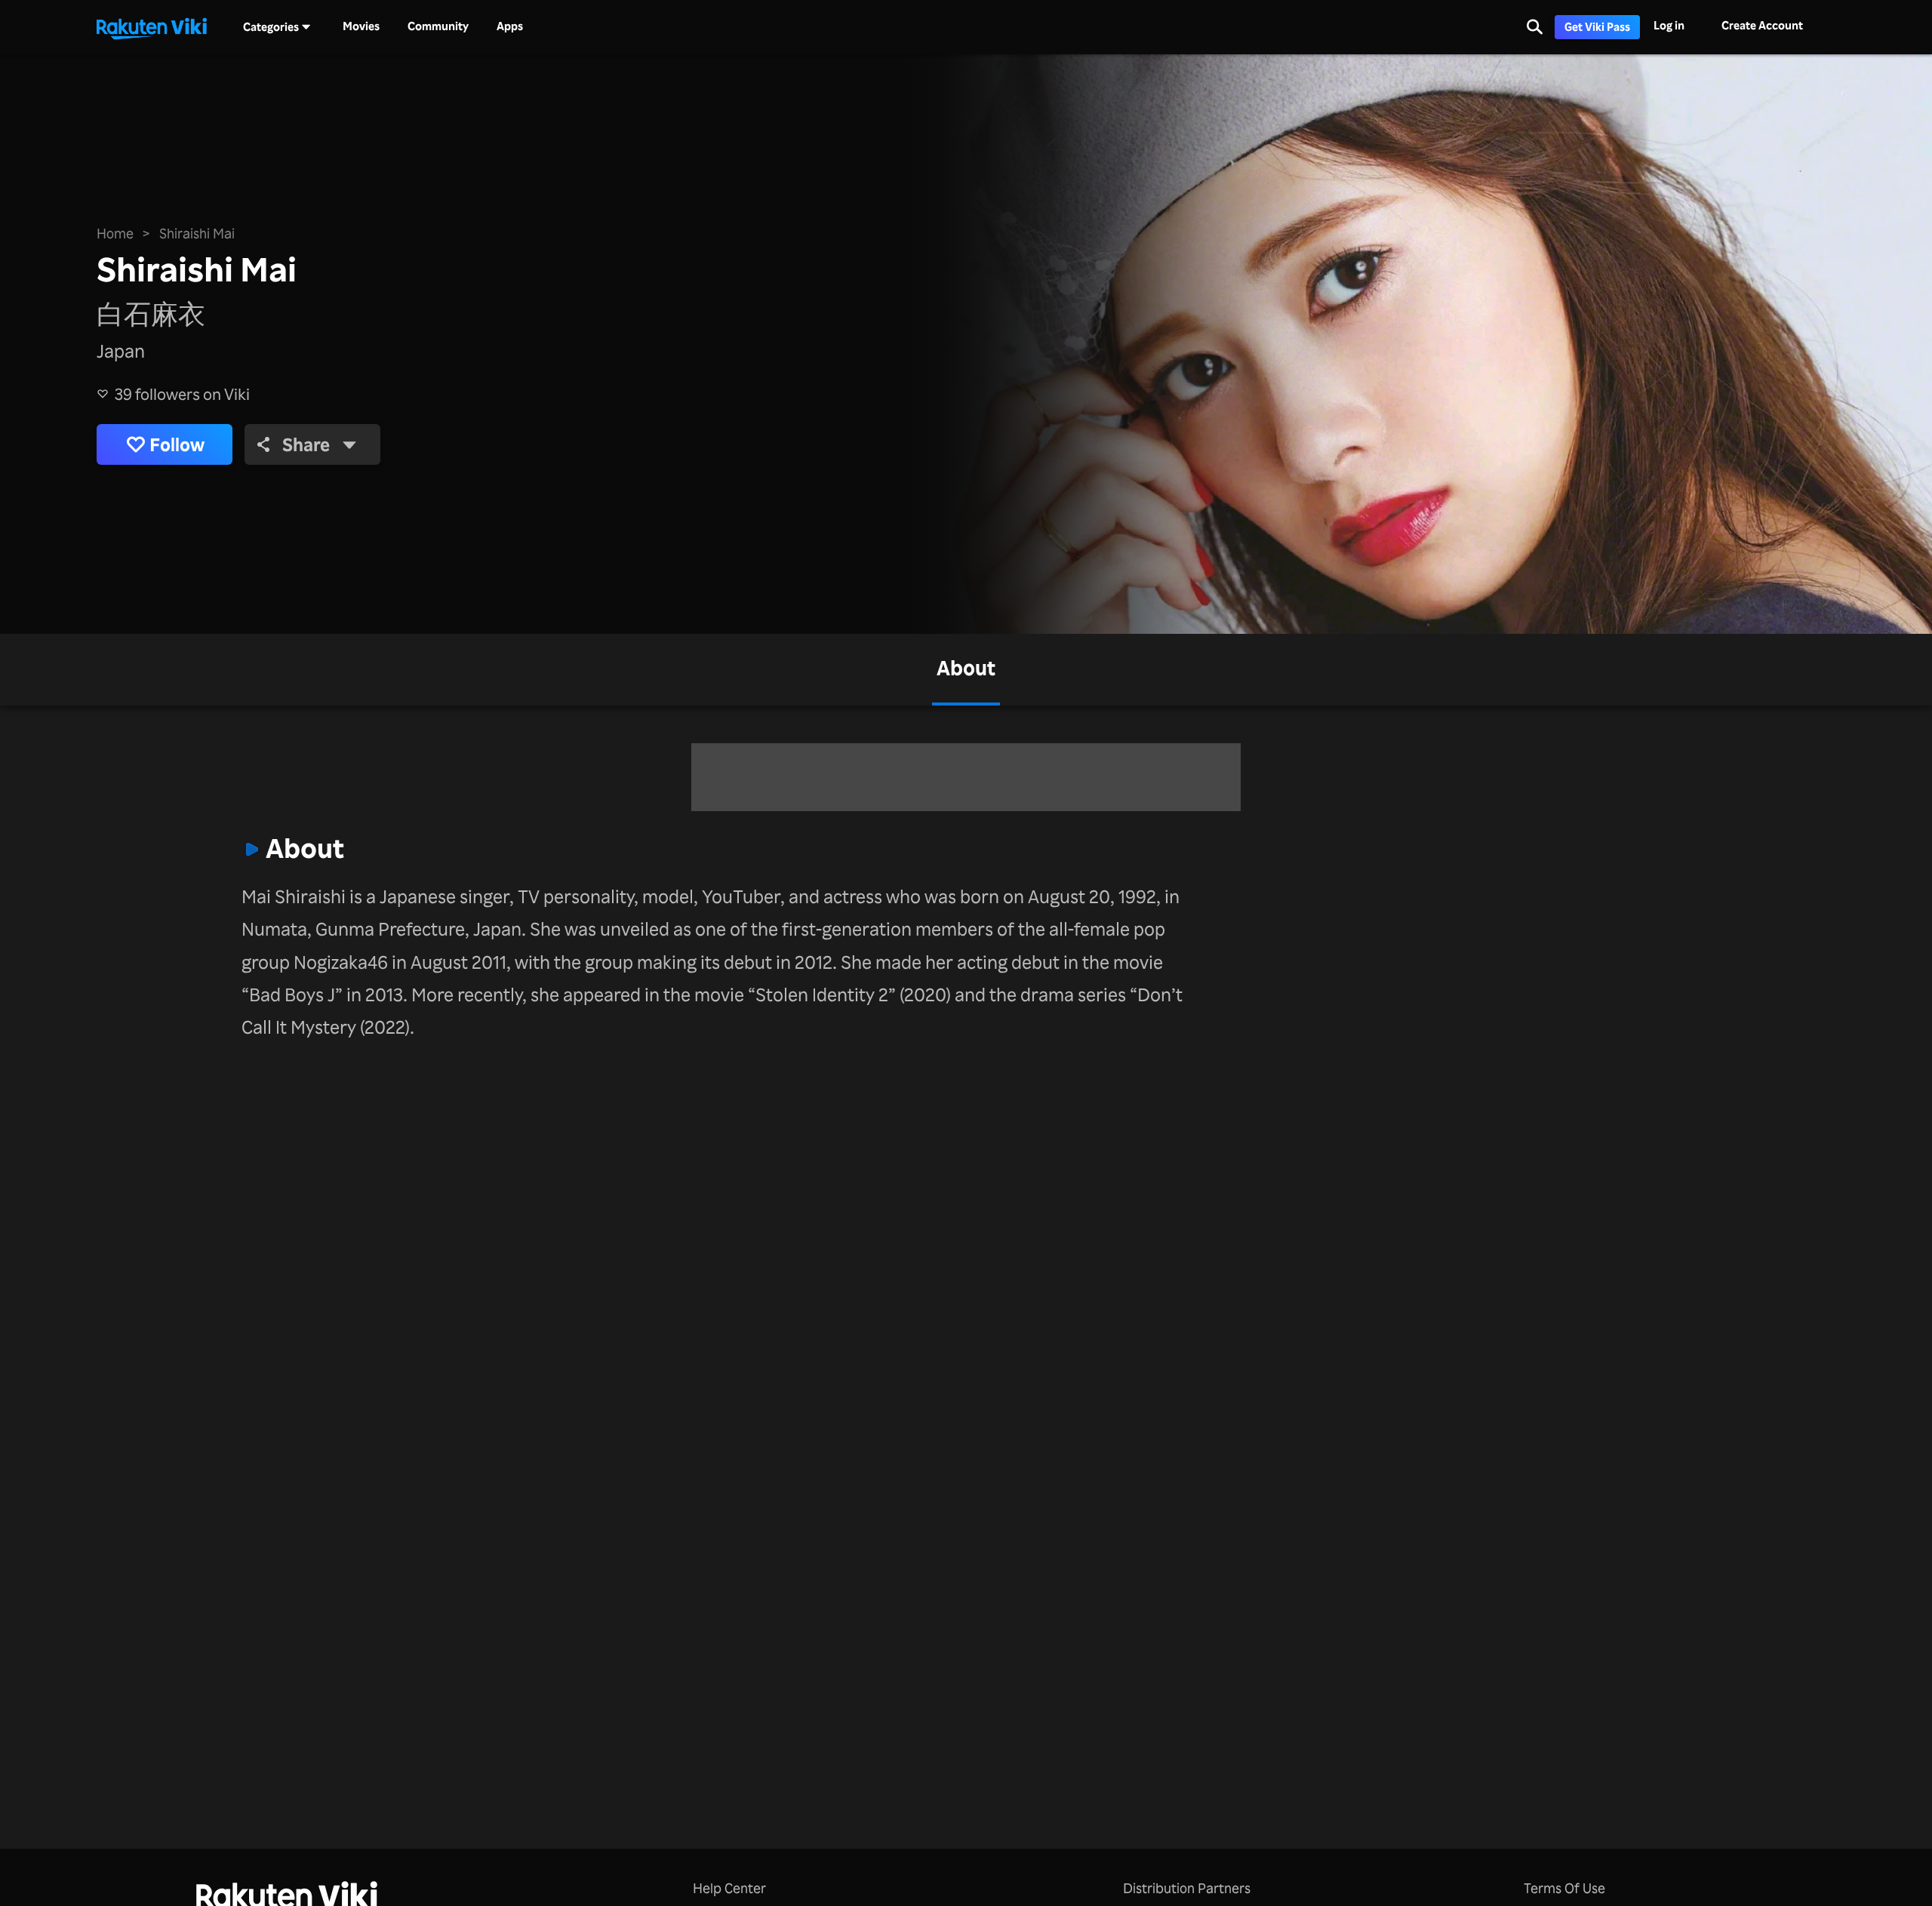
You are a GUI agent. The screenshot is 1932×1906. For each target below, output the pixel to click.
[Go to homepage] (152, 27)
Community (438, 26)
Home (115, 233)
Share (306, 444)
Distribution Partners (1187, 1888)
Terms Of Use (1564, 1888)
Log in (1669, 25)
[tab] (966, 670)
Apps (510, 26)
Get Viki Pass (1597, 27)
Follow (177, 444)
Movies (361, 26)
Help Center (729, 1888)
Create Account (1762, 25)
